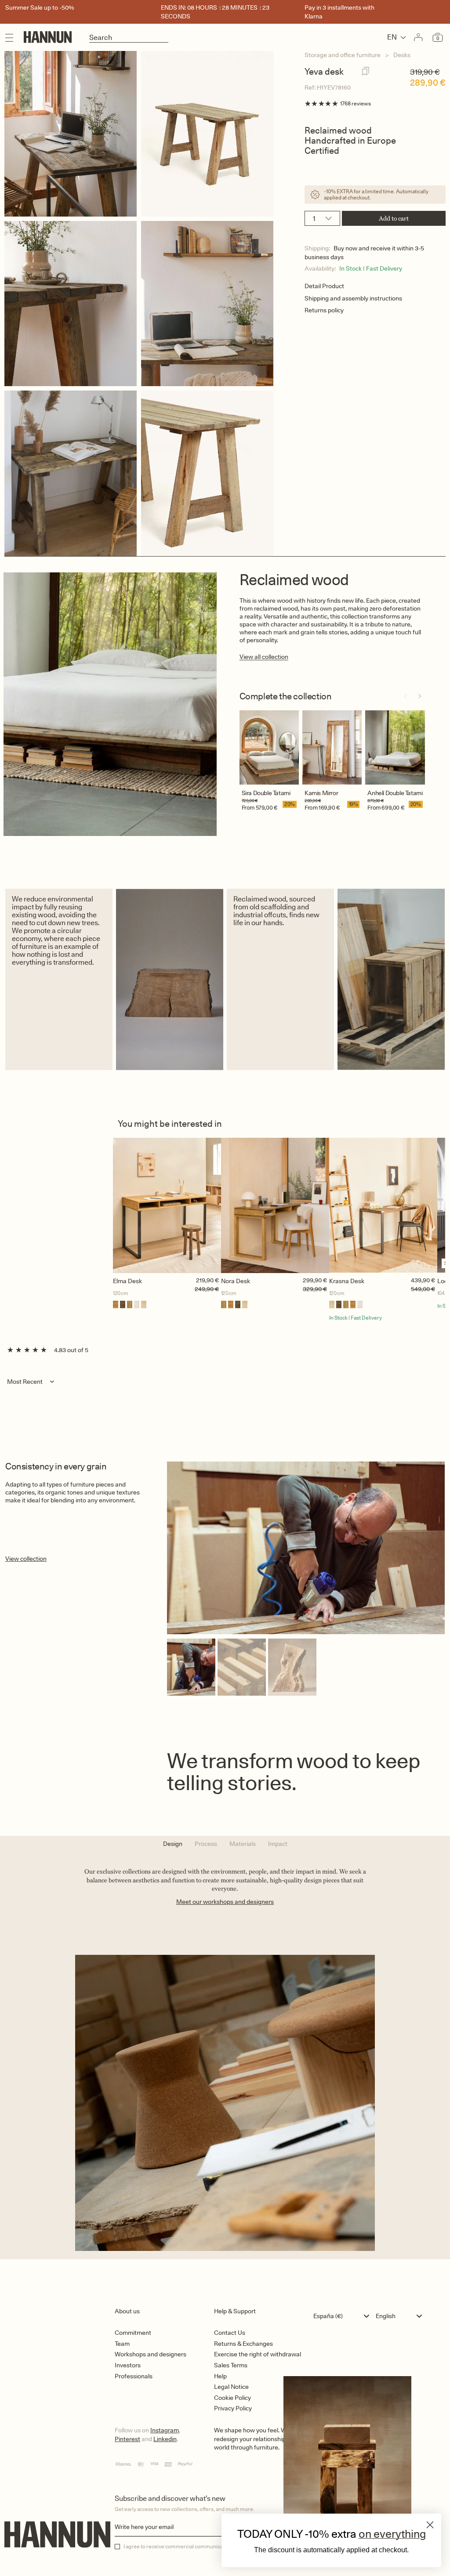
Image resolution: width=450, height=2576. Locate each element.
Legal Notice (231, 2387)
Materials (243, 1844)
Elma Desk (127, 1281)
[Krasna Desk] (383, 1205)
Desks (402, 55)
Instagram (165, 2430)
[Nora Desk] (275, 1205)
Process (206, 1844)
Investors (128, 2365)
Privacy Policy (233, 2408)
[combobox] (343, 2316)
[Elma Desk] (167, 1205)
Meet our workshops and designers (225, 1902)
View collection (26, 1559)
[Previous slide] (406, 696)
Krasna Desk (347, 1281)
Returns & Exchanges (243, 2344)
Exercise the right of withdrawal (258, 2354)
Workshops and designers (151, 2354)
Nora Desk (236, 1281)
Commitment (133, 2333)
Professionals (134, 2376)
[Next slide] (420, 696)
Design (173, 1844)
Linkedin (165, 2439)
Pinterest (127, 2439)
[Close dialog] (430, 2525)
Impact (278, 1844)
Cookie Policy (232, 2398)
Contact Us (230, 2333)
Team (122, 2344)
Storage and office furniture (343, 55)
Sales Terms (231, 2365)
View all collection (264, 657)
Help (220, 2376)
